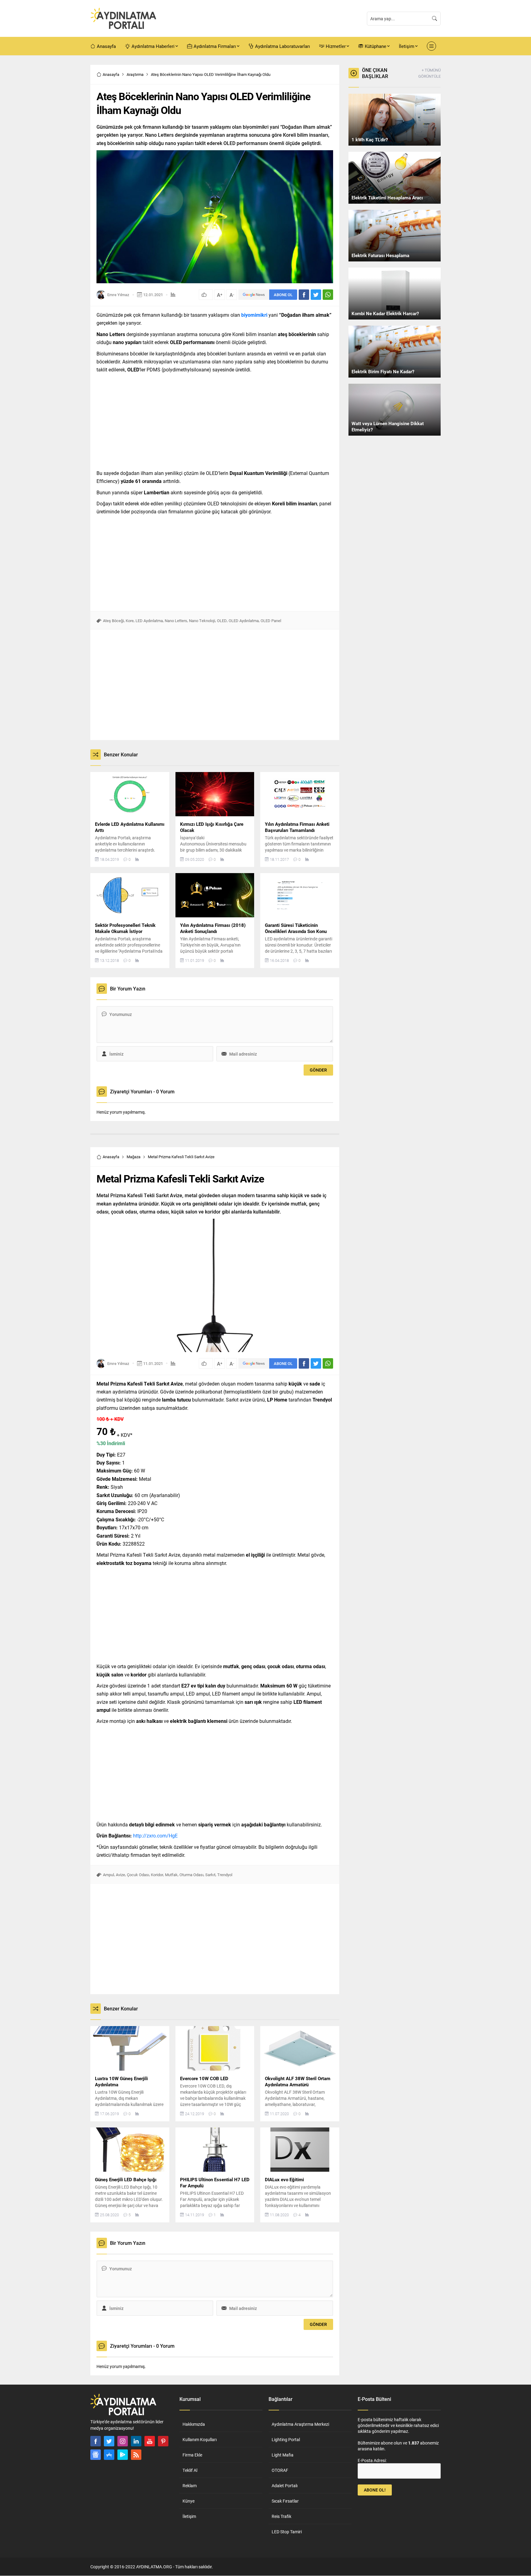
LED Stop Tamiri (287, 2532)
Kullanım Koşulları (200, 2439)
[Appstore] (109, 2455)
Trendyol (225, 1875)
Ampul (108, 1875)
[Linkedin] (136, 2441)
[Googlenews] (96, 2455)
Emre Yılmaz (118, 295)
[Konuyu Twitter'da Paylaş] (316, 295)
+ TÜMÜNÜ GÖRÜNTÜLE (429, 73)
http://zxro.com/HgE (155, 1835)
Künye (189, 2501)
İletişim (189, 2516)
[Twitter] (109, 2441)
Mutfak (171, 1875)
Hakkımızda (194, 2424)
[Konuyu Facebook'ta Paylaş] (304, 295)
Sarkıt (210, 1875)
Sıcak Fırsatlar (285, 2501)
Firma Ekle (192, 2455)
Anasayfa (111, 74)
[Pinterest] (163, 2441)
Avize (120, 1875)
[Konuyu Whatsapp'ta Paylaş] (328, 295)
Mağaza (134, 1157)
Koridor (157, 1875)
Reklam (190, 2486)
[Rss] (136, 2455)
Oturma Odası (191, 1875)
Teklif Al (190, 2470)
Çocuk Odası (138, 1875)
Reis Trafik (281, 2516)
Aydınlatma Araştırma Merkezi (300, 2424)
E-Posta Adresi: (372, 2460)
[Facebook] (96, 2441)
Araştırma (135, 74)
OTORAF (280, 2470)
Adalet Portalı (285, 2486)
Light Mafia (283, 2455)
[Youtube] (150, 2441)
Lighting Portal (286, 2439)
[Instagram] (123, 2441)
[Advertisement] (69, 157)
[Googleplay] (123, 2455)
